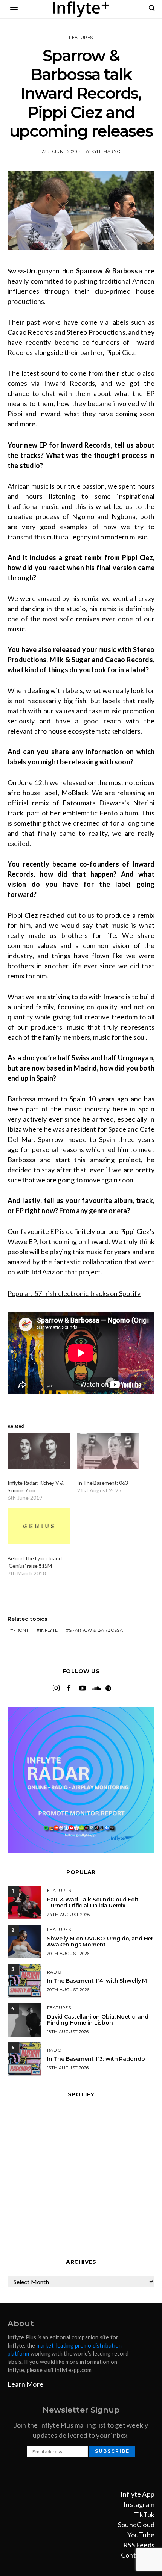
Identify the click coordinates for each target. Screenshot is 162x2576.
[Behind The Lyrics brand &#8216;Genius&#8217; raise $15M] (39, 1526)
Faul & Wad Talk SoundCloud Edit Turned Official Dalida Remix (93, 1903)
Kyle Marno (106, 151)
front (21, 1630)
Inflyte (49, 1630)
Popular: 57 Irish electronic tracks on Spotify (74, 1293)
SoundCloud (136, 2525)
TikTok (144, 2514)
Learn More (25, 2384)
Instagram (139, 2504)
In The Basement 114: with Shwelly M (97, 1981)
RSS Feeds (139, 2545)
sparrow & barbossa (96, 1630)
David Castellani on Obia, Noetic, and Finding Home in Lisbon (98, 2020)
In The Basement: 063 (102, 1483)
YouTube (141, 2535)
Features (81, 38)
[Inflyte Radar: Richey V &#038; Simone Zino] (39, 1451)
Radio (54, 1972)
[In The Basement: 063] (108, 1451)
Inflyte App (138, 2494)
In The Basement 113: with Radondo (96, 2059)
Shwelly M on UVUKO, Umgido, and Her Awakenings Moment (100, 1942)
